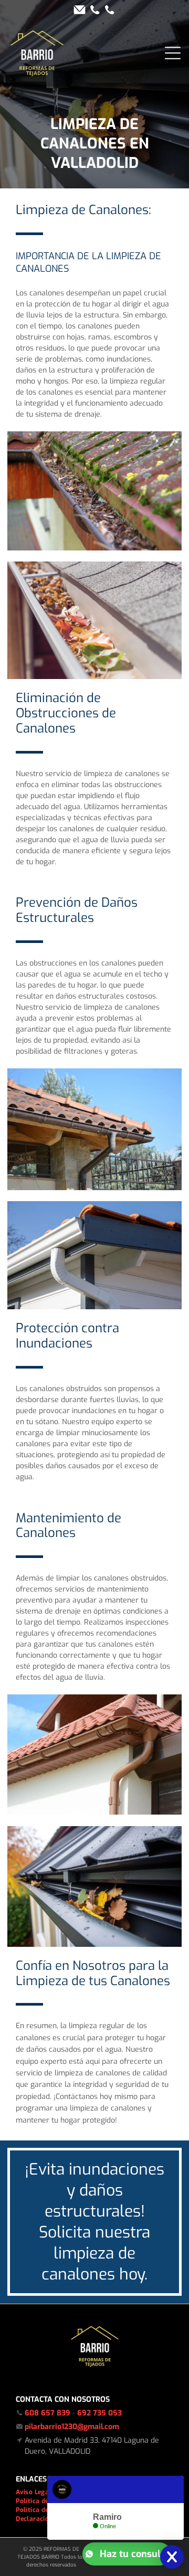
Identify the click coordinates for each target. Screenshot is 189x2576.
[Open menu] (173, 53)
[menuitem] (37, 2492)
